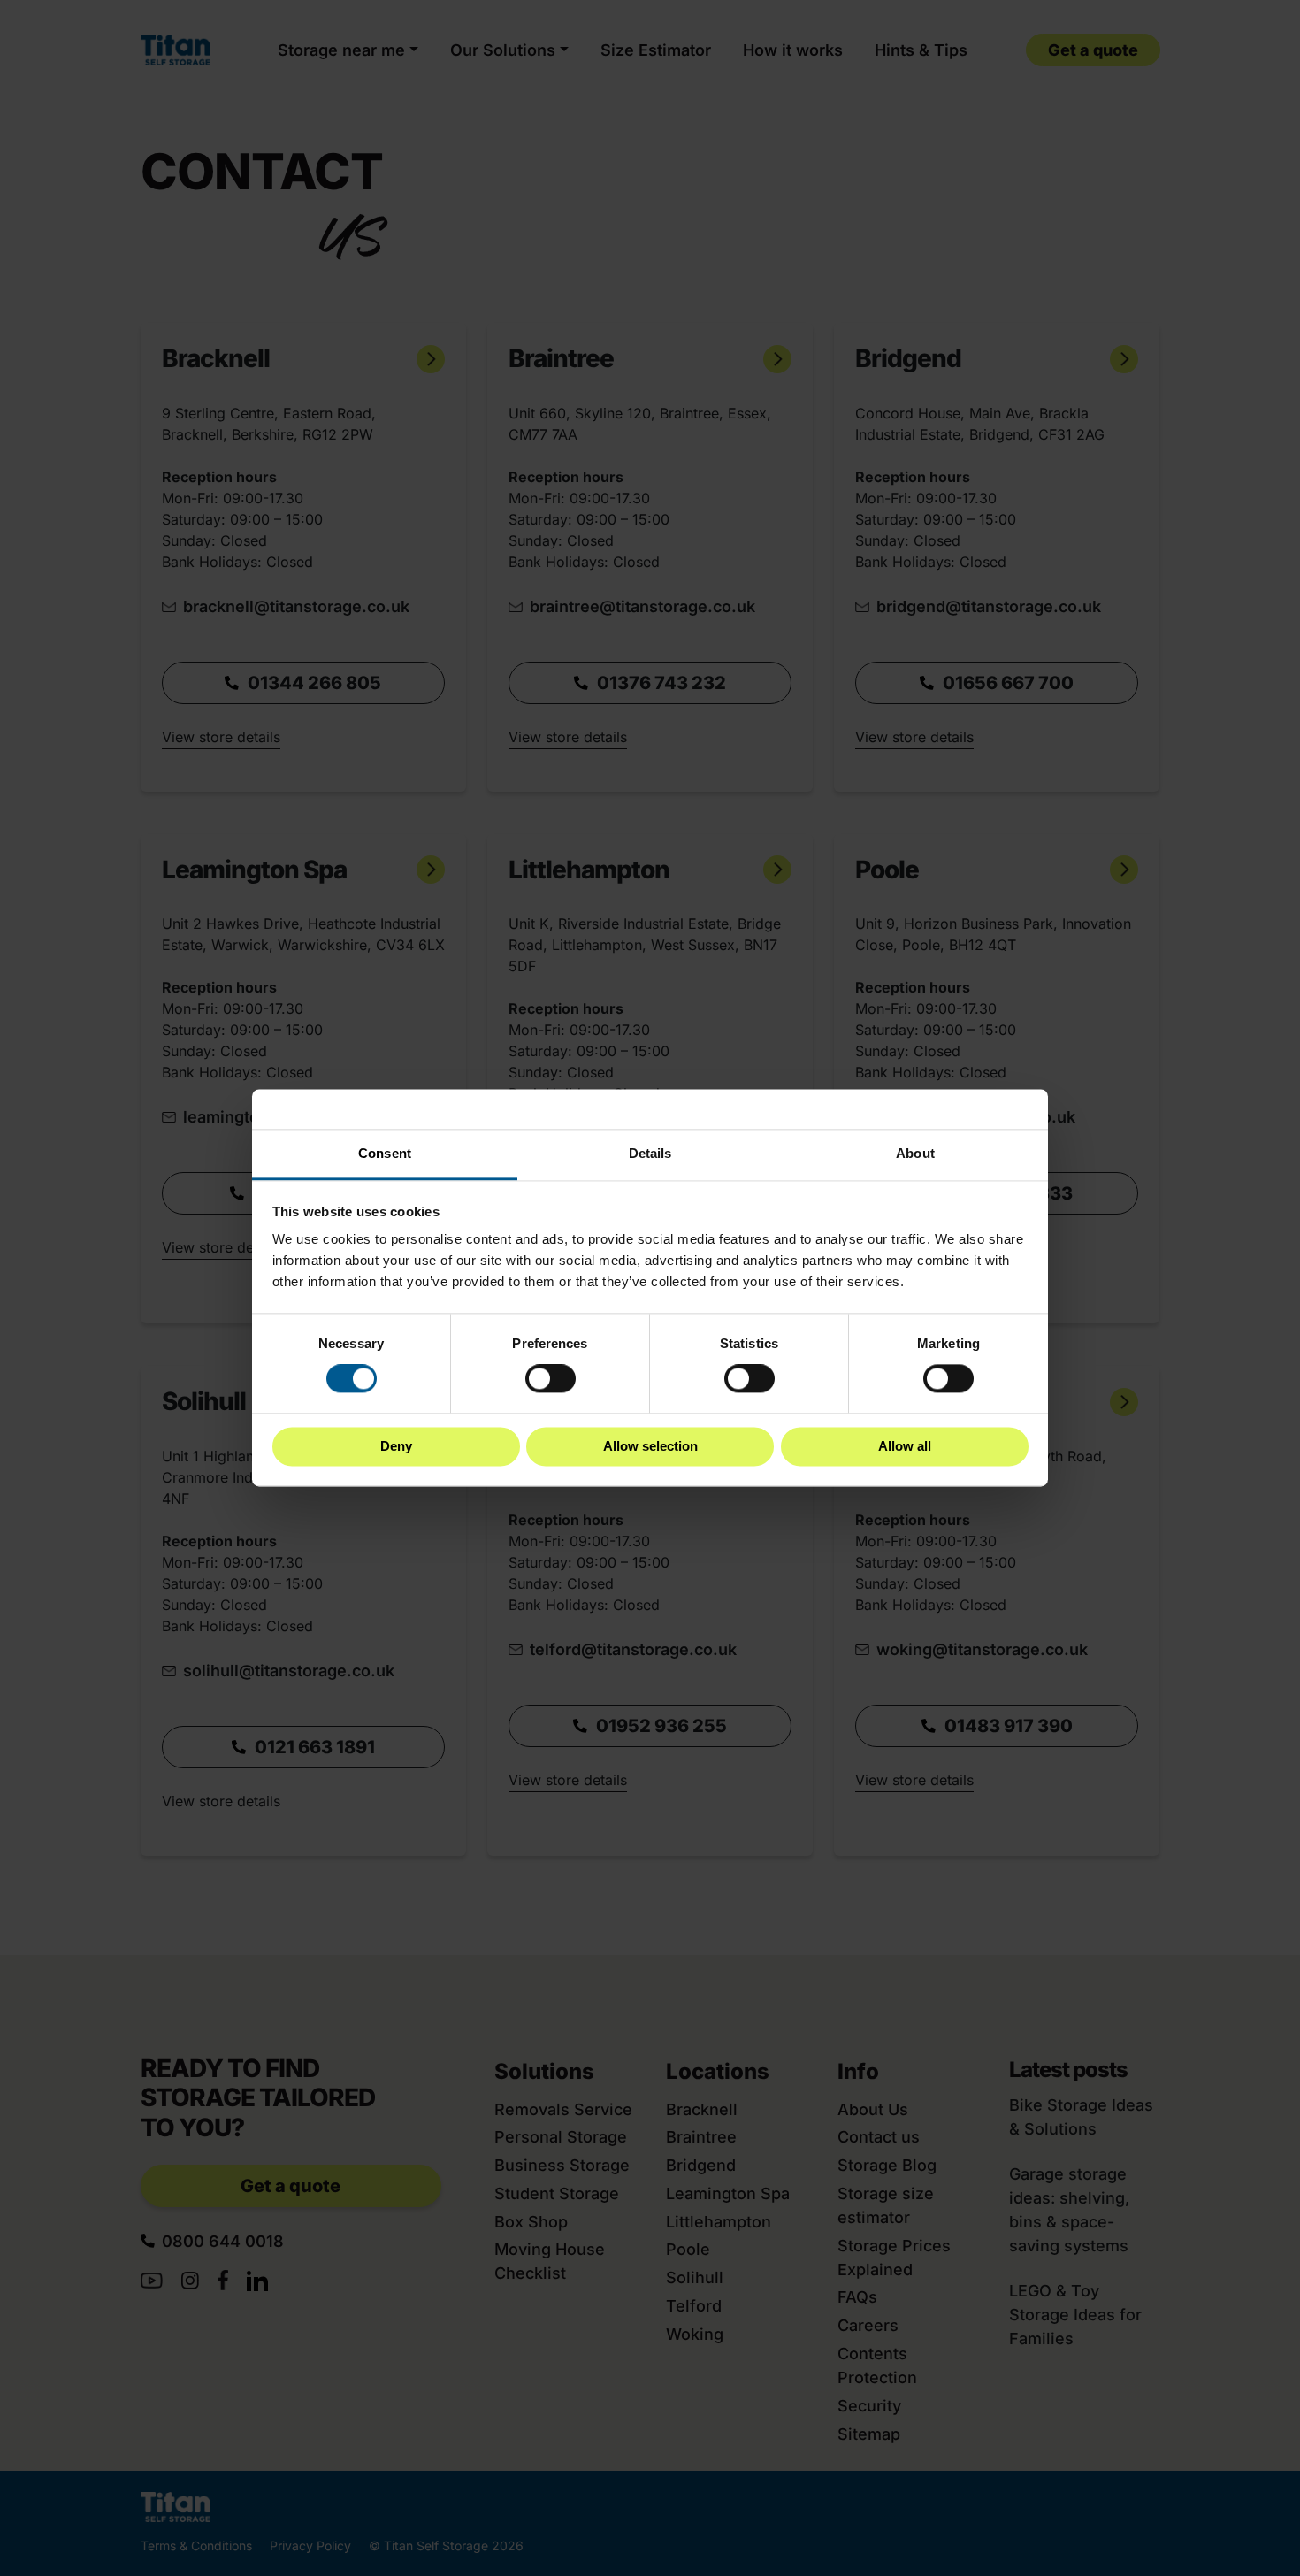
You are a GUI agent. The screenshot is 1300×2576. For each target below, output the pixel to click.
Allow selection (650, 1446)
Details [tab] (650, 1153)
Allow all (905, 1446)
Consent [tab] (385, 1153)
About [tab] (915, 1153)
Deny (396, 1446)
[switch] (551, 1379)
